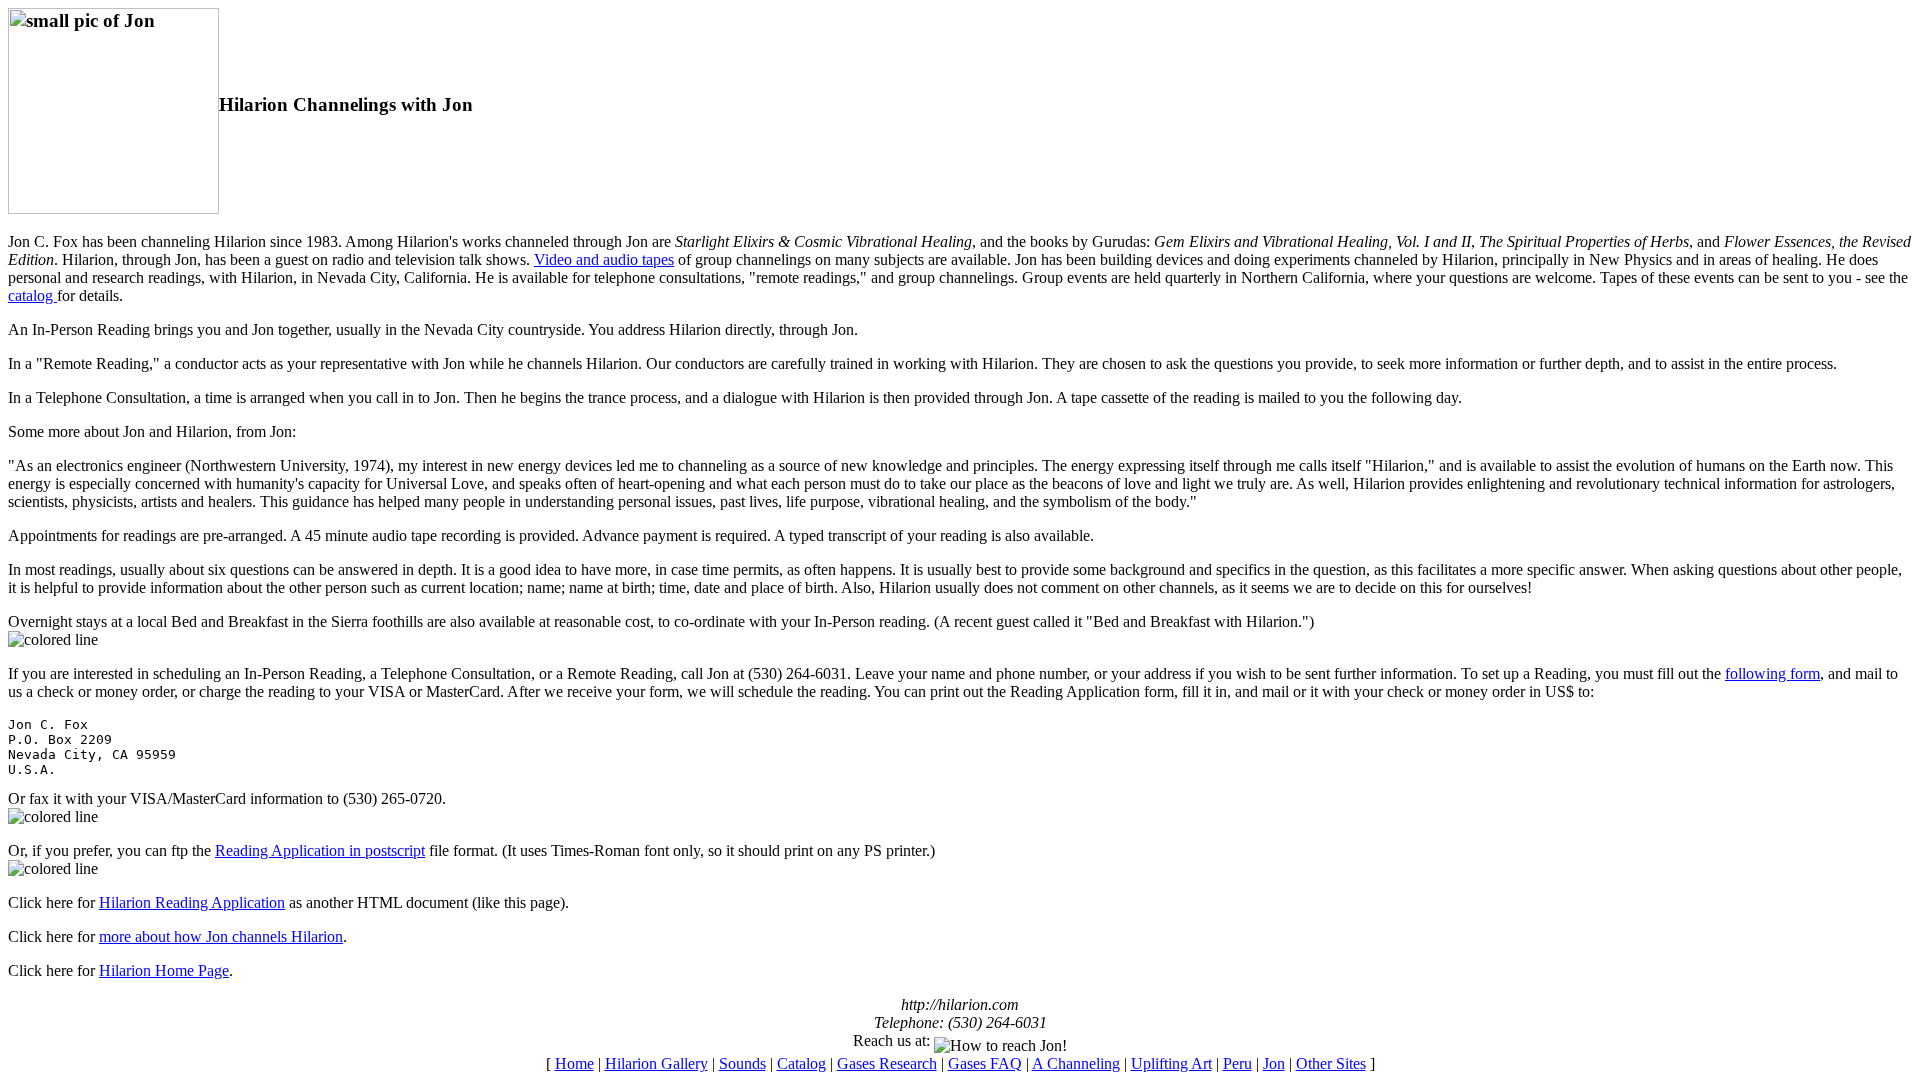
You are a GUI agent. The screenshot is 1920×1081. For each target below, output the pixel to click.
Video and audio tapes (604, 259)
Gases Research (887, 1063)
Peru (1237, 1063)
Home (574, 1063)
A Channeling (1076, 1063)
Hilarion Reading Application (192, 902)
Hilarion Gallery (656, 1063)
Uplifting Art (1171, 1063)
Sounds (742, 1063)
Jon (1274, 1063)
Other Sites (1331, 1063)
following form (1772, 673)
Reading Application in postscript (320, 850)
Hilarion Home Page (164, 970)
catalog (32, 295)
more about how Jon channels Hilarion (221, 936)
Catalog (801, 1063)
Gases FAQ (985, 1063)
